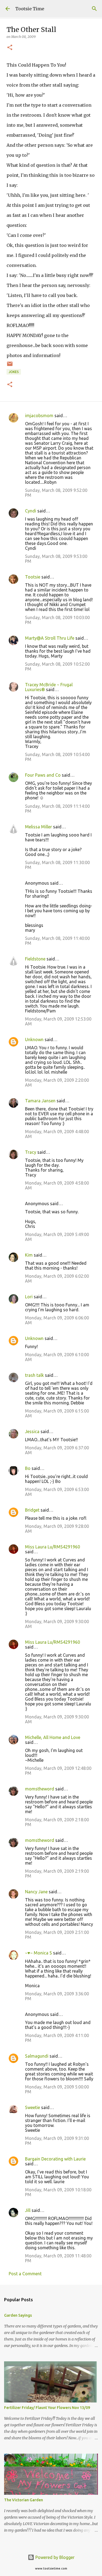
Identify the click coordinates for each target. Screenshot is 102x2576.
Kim (29, 1255)
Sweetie (33, 2107)
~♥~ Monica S (38, 1953)
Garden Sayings (18, 2315)
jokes (14, 372)
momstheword (40, 1789)
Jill (28, 2210)
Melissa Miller (38, 827)
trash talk (34, 1375)
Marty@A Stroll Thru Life (50, 638)
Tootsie (33, 577)
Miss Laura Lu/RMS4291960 (52, 1547)
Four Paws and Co (43, 775)
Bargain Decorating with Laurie (55, 2159)
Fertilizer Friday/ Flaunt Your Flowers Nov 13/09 (47, 2408)
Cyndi (31, 511)
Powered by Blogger (54, 2557)
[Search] (94, 9)
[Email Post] (10, 366)
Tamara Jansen (40, 1101)
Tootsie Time (30, 9)
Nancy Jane (36, 1892)
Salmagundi (37, 2056)
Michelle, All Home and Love (53, 1737)
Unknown (34, 1039)
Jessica (32, 1431)
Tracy (31, 1152)
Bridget (32, 1510)
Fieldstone (35, 959)
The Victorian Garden (24, 2500)
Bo (28, 1468)
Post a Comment (25, 2274)
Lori (29, 1297)
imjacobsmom (39, 416)
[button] (10, 48)
